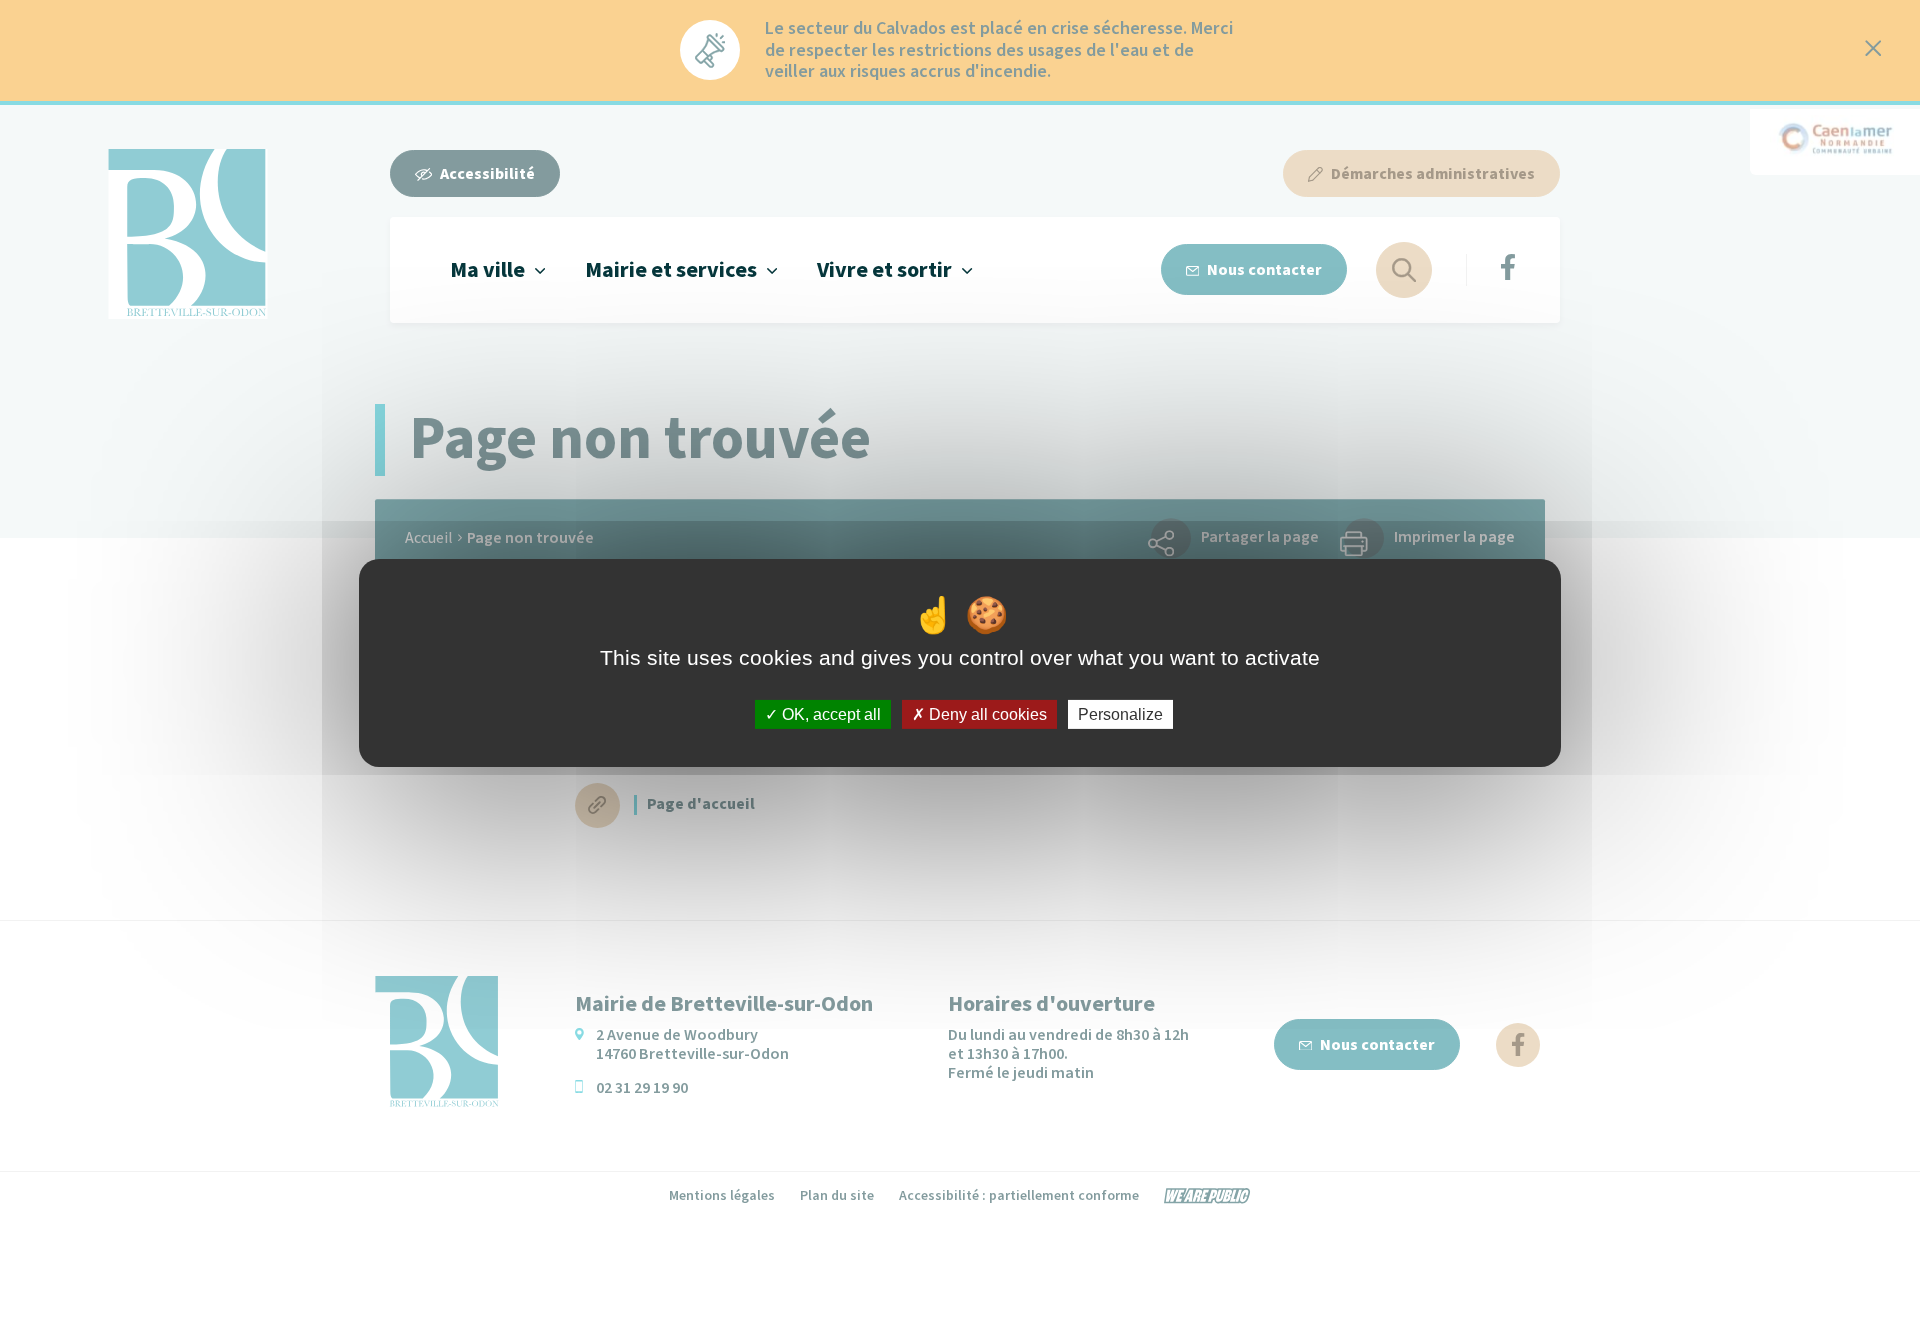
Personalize (1120, 713)
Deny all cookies (986, 713)
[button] (497, 269)
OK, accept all (829, 713)
